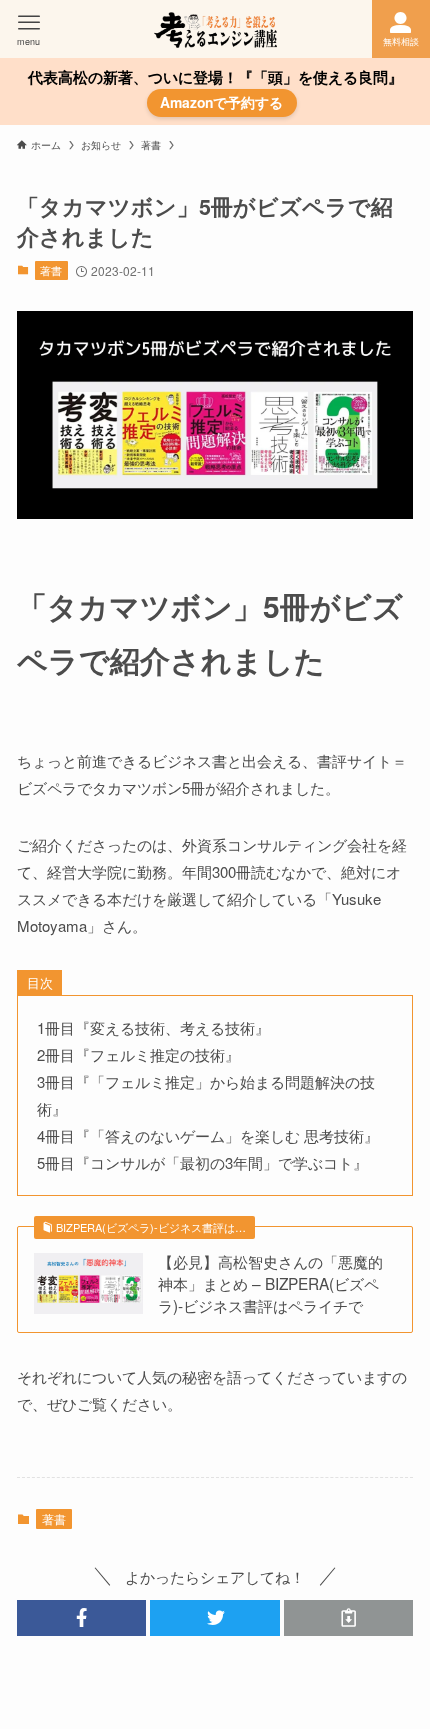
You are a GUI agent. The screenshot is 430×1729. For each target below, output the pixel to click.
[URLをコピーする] (348, 1617)
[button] (81, 1617)
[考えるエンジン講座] (215, 29)
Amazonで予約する (221, 102)
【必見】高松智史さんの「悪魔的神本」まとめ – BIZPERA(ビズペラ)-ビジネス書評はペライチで (270, 1283)
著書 (51, 270)
